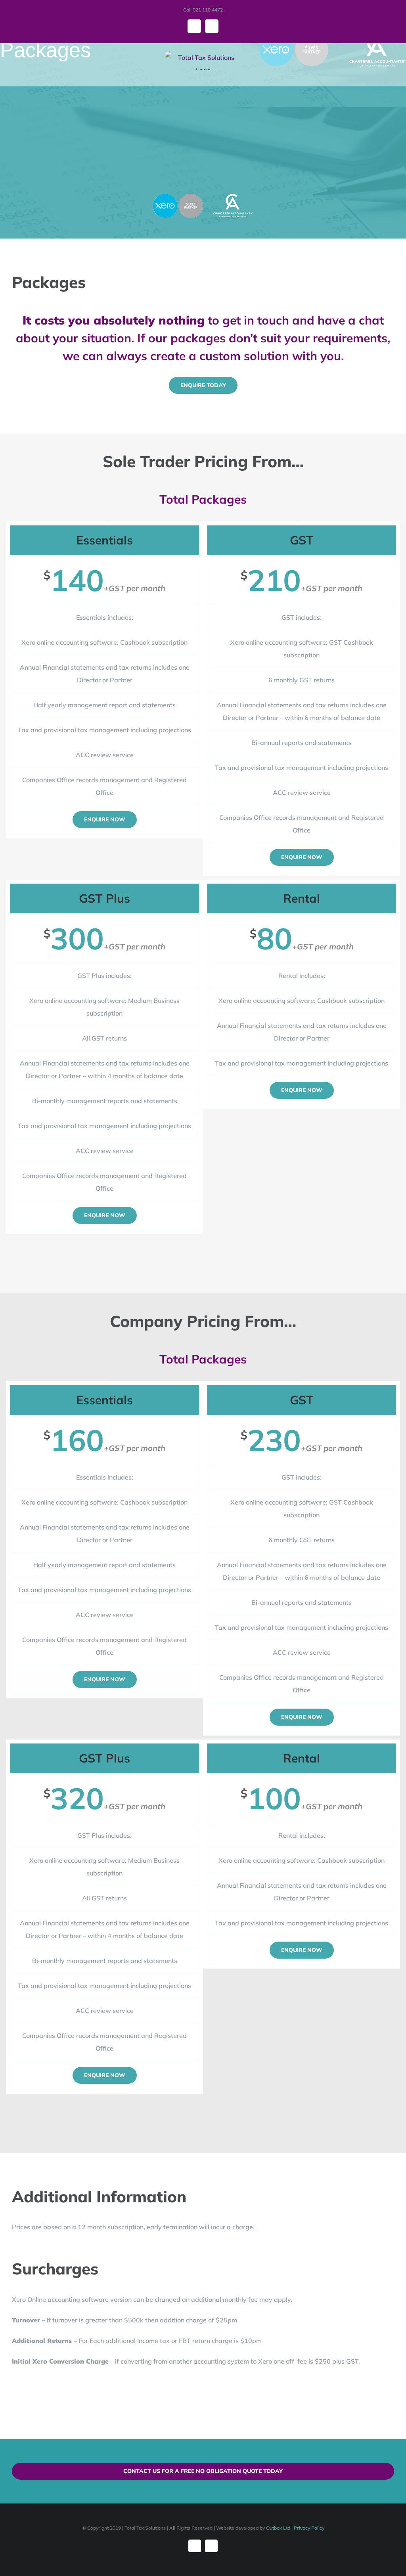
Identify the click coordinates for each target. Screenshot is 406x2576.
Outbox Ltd (278, 2528)
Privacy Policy (309, 2528)
